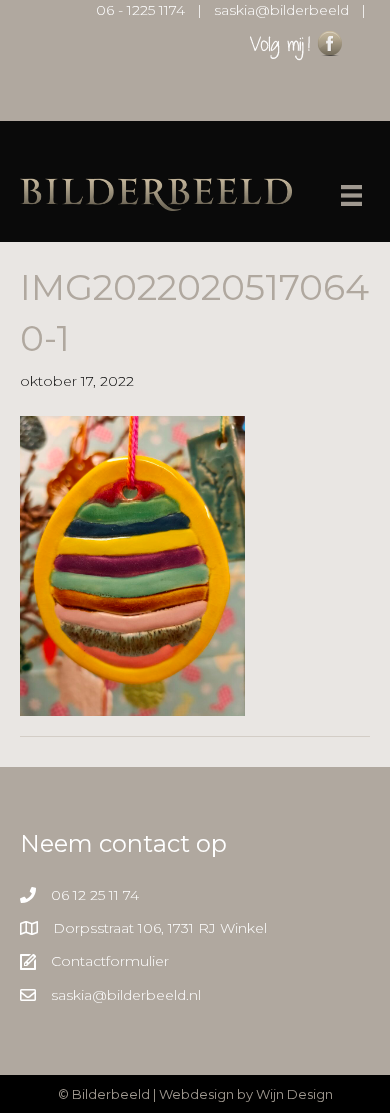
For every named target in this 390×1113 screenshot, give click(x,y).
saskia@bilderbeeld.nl (126, 995)
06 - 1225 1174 (140, 10)
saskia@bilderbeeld (281, 10)
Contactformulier (110, 961)
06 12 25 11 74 (95, 895)
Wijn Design (294, 1094)
